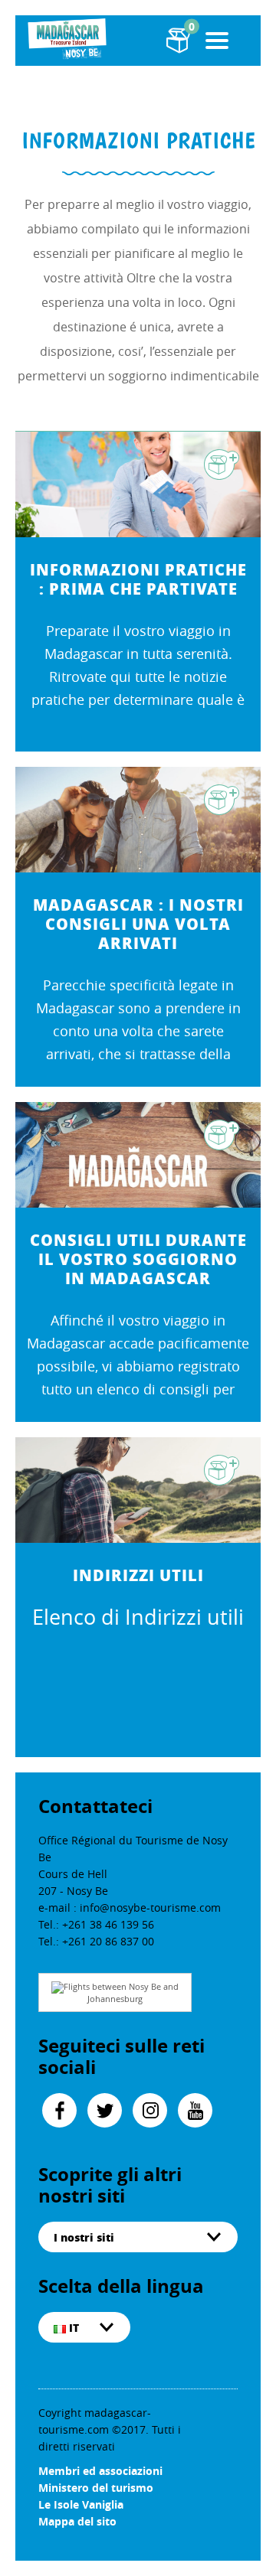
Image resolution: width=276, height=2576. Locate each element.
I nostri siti (84, 2237)
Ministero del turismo (96, 2488)
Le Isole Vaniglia (81, 2504)
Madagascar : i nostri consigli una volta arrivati (138, 924)
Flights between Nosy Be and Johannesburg (121, 1992)
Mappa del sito (77, 2521)
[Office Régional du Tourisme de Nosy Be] (69, 39)
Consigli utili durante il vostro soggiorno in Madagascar (138, 1259)
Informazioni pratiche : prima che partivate (138, 579)
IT (72, 2327)
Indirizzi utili (138, 1575)
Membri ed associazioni (100, 2471)
